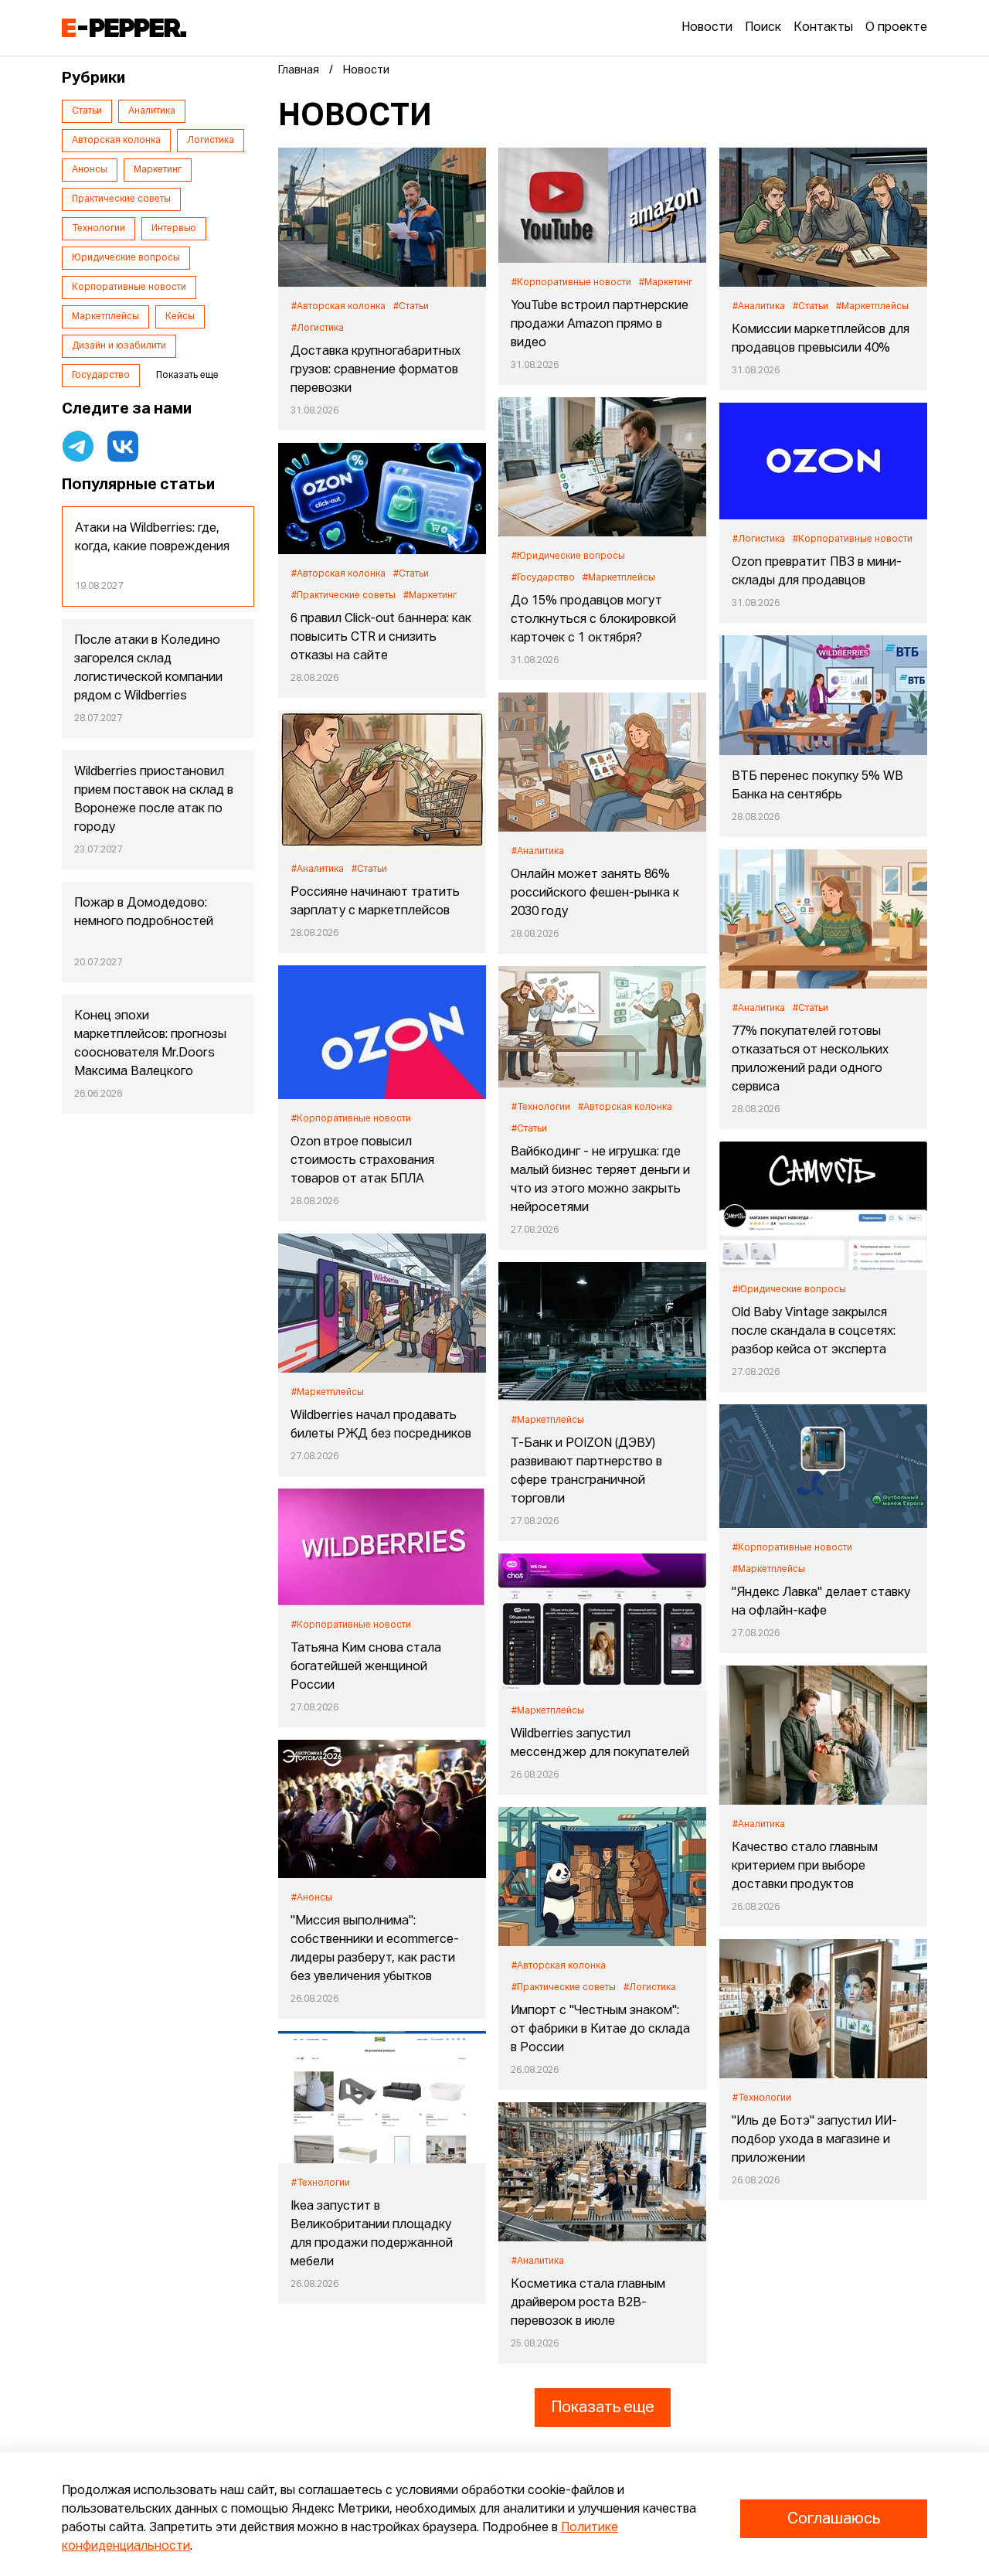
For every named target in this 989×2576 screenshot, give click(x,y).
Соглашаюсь (834, 2519)
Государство (101, 376)
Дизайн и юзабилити (119, 346)
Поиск (763, 28)
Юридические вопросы (126, 258)
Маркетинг (158, 170)
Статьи (87, 111)
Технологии (99, 229)
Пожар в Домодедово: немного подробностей (144, 913)
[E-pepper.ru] (124, 28)
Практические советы (121, 199)
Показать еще (603, 2408)
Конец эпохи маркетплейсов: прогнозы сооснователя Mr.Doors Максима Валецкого (150, 1044)
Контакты (823, 28)
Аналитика (152, 111)
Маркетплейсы (105, 317)
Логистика (211, 141)
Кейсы (180, 317)
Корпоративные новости (129, 288)
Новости (707, 28)
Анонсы (90, 170)
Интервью (174, 229)
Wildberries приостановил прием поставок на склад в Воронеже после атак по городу (154, 800)
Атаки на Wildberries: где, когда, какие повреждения (152, 538)
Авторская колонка (116, 141)
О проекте (896, 28)
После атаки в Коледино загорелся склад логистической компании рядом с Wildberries (148, 669)
